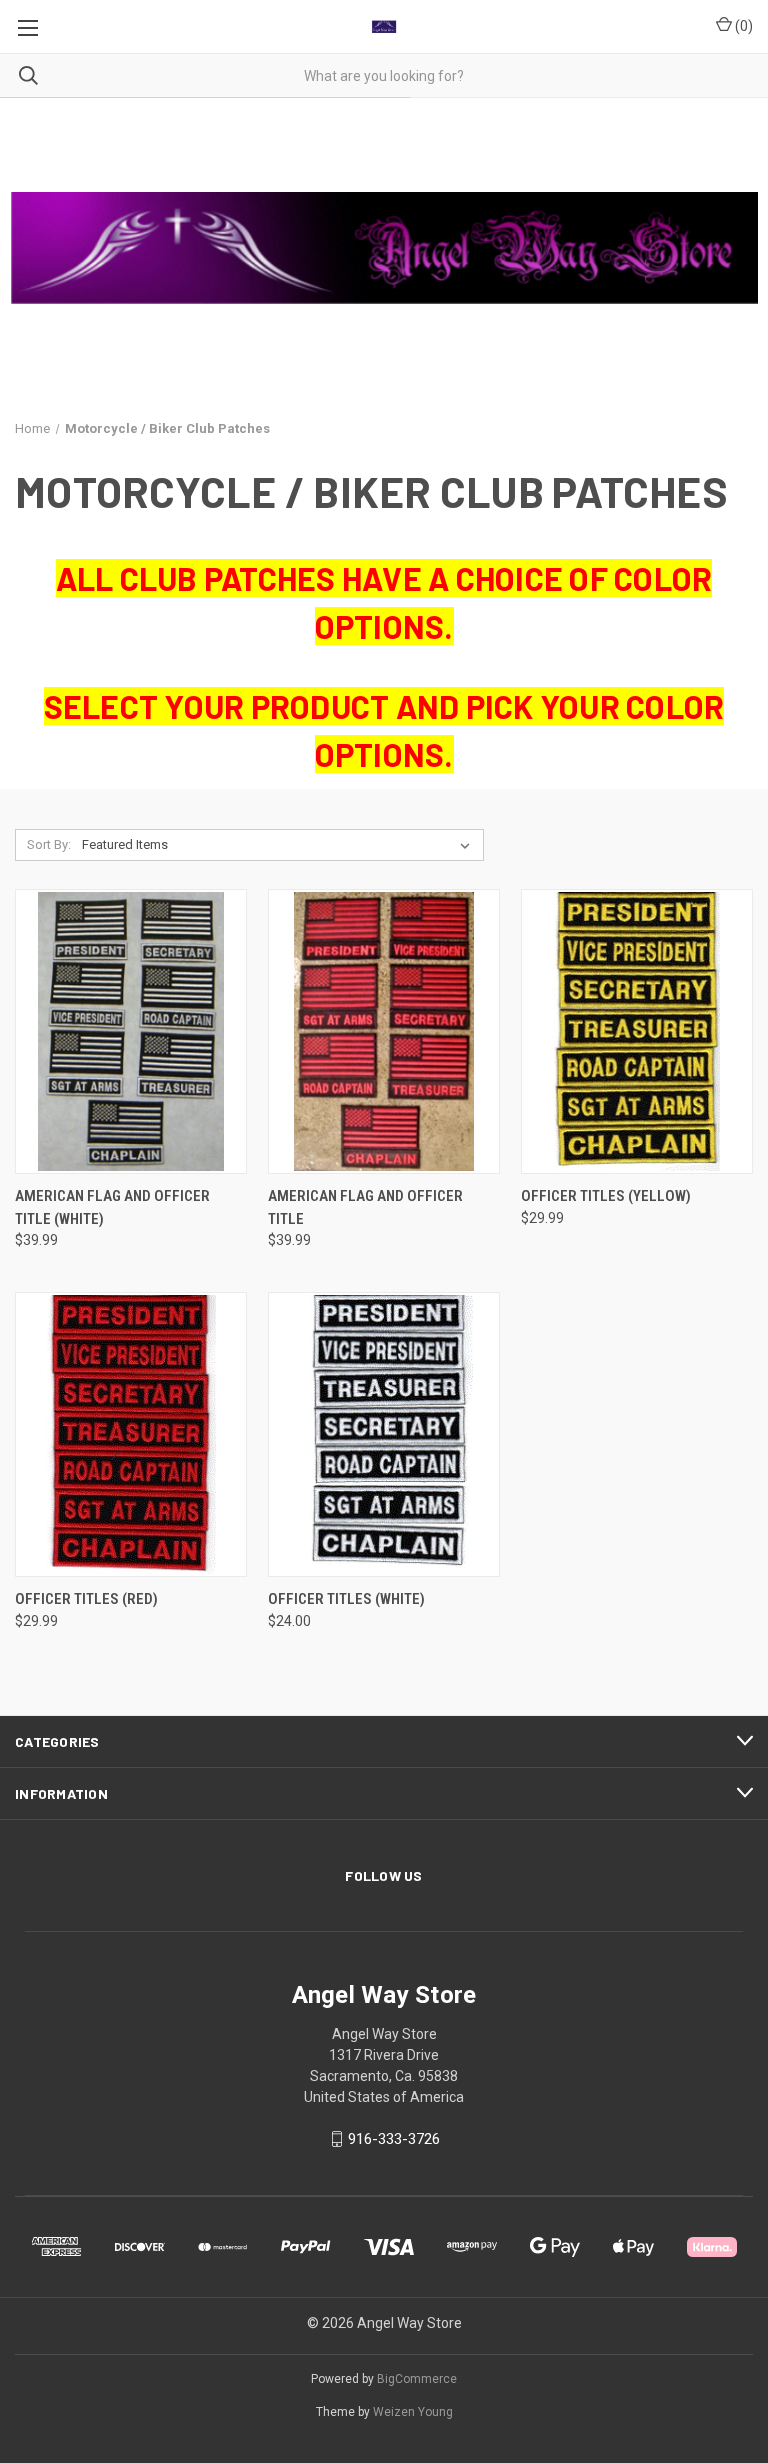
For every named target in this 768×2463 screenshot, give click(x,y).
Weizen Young (413, 2412)
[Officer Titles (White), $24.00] (384, 1434)
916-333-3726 (394, 2139)
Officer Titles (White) (346, 1599)
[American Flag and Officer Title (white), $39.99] (131, 1031)
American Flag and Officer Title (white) (112, 1207)
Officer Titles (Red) (86, 1599)
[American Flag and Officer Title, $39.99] (384, 1031)
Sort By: (49, 844)
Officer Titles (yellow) (606, 1196)
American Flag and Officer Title (365, 1207)
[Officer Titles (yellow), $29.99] (637, 1031)
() (742, 26)
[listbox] (280, 845)
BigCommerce (417, 2379)
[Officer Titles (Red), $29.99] (131, 1434)
